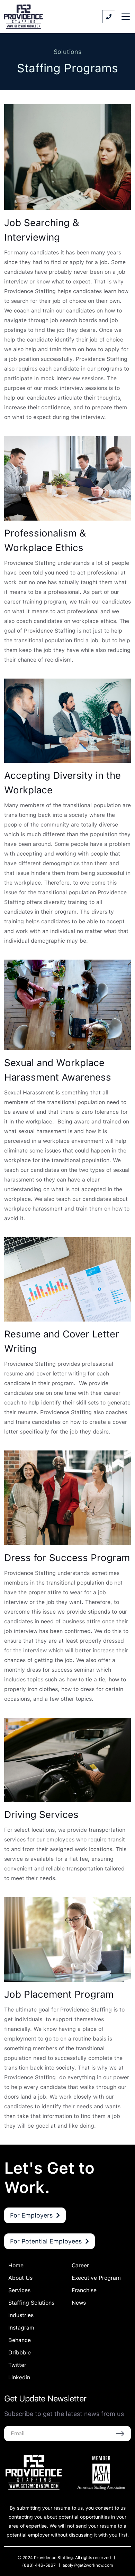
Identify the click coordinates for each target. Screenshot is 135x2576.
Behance (20, 2340)
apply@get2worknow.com (88, 2565)
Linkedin (19, 2377)
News (79, 2303)
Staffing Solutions (31, 2303)
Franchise (84, 2290)
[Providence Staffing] (24, 17)
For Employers (31, 2215)
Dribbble (20, 2353)
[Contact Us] (109, 17)
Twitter (17, 2365)
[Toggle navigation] (126, 17)
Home (16, 2265)
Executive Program (96, 2278)
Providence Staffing (53, 2558)
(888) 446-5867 (39, 2565)
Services (19, 2290)
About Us (20, 2278)
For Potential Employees (46, 2241)
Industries (21, 2315)
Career (80, 2265)
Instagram (21, 2328)
